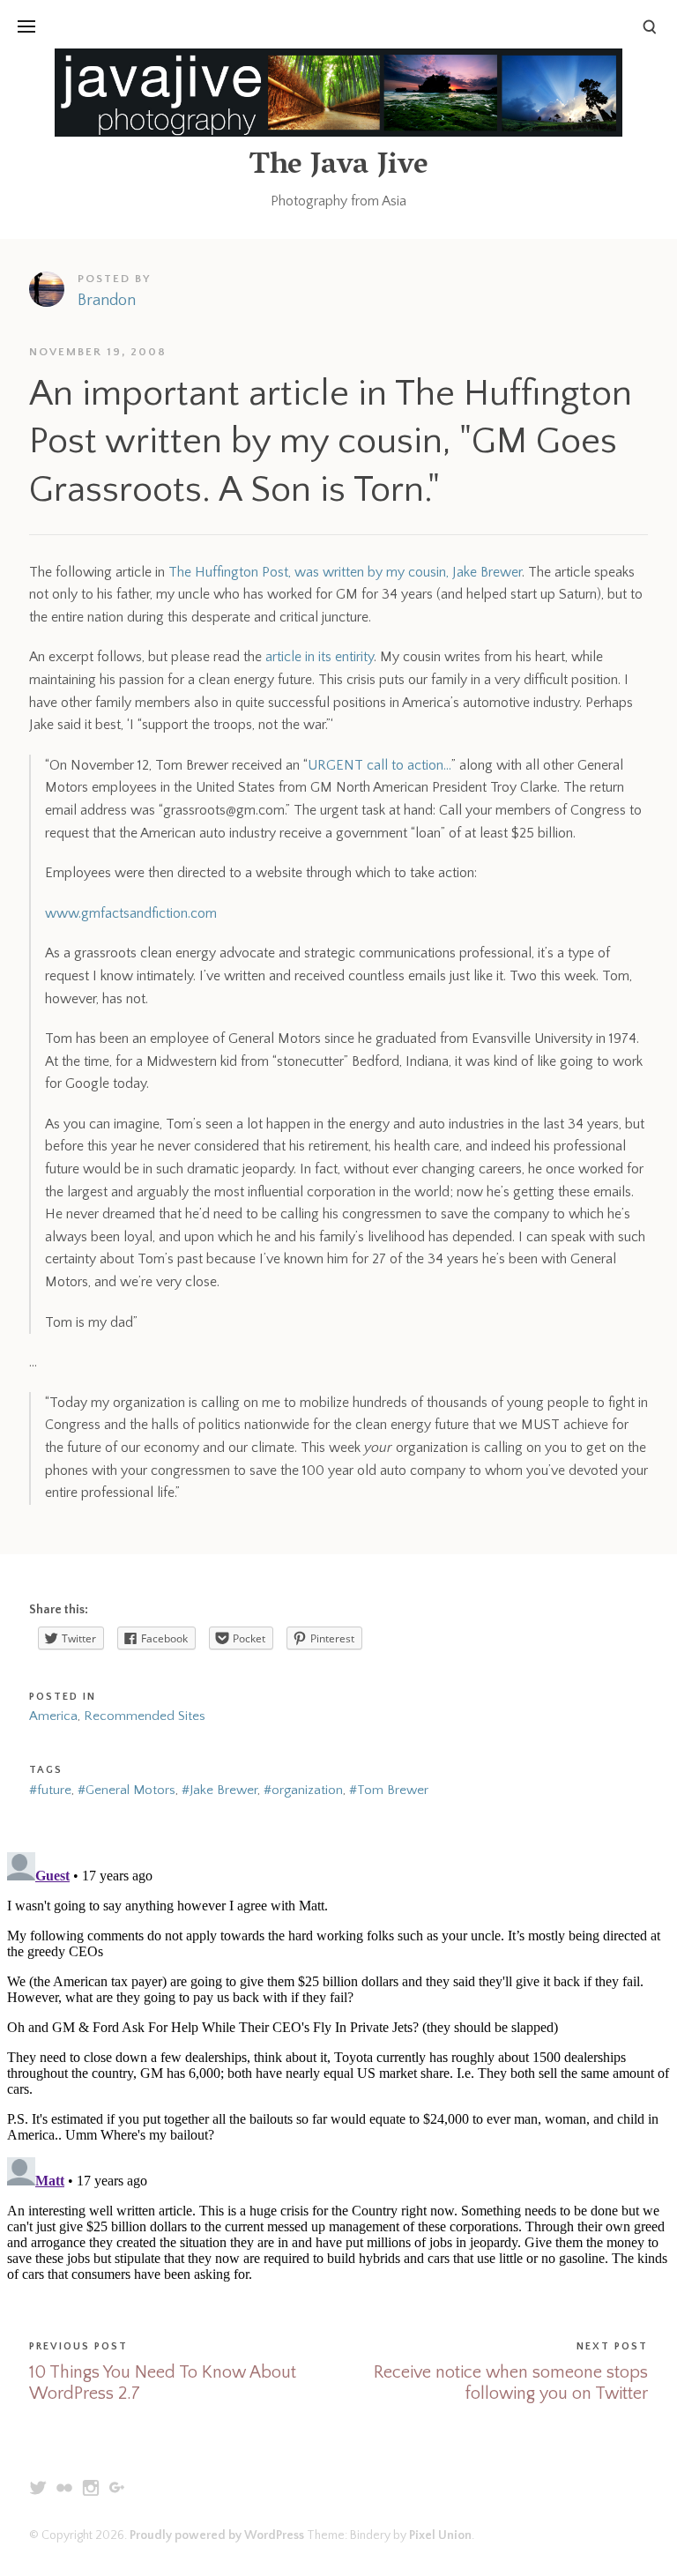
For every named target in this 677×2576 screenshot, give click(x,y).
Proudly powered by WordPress (217, 2535)
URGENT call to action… (379, 765)
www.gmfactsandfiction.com (131, 913)
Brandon (107, 301)
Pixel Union (440, 2535)
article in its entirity (320, 657)
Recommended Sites (145, 1716)
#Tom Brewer (389, 1790)
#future (50, 1790)
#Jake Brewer (219, 1790)
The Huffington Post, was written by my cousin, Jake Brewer (345, 572)
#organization (303, 1790)
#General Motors (126, 1790)
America (53, 1716)
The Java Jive (338, 167)
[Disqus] (338, 2066)
